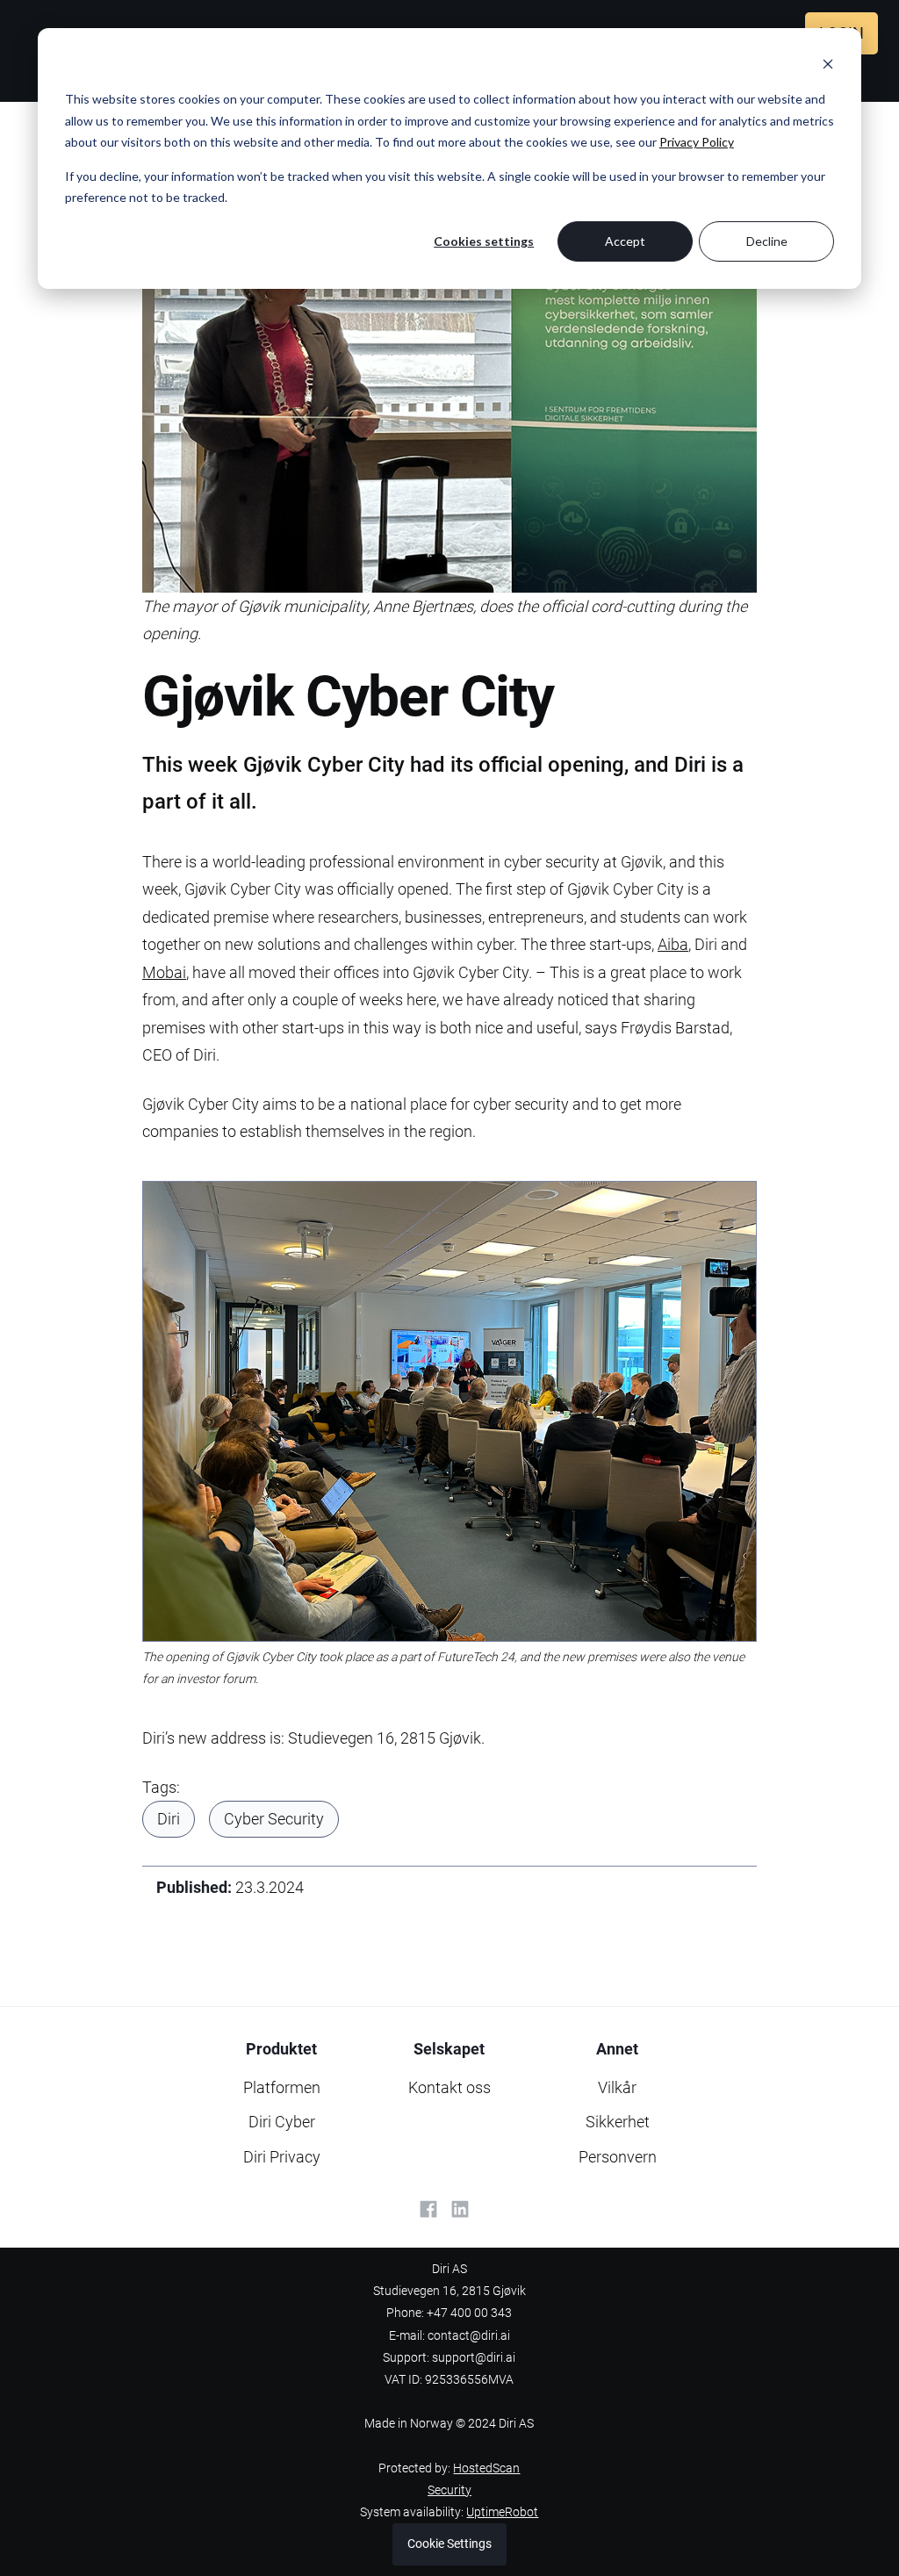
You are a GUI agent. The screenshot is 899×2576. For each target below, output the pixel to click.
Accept (625, 241)
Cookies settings (484, 241)
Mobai (164, 972)
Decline (767, 241)
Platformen (282, 2087)
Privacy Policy (697, 142)
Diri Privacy (282, 2157)
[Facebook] (428, 2209)
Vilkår (617, 2087)
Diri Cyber (282, 2122)
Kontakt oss (449, 2087)
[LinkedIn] (460, 2209)
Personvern (618, 2157)
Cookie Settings (449, 2544)
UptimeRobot (502, 2512)
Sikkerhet (618, 2122)
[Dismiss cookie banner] (828, 66)
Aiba (673, 944)
